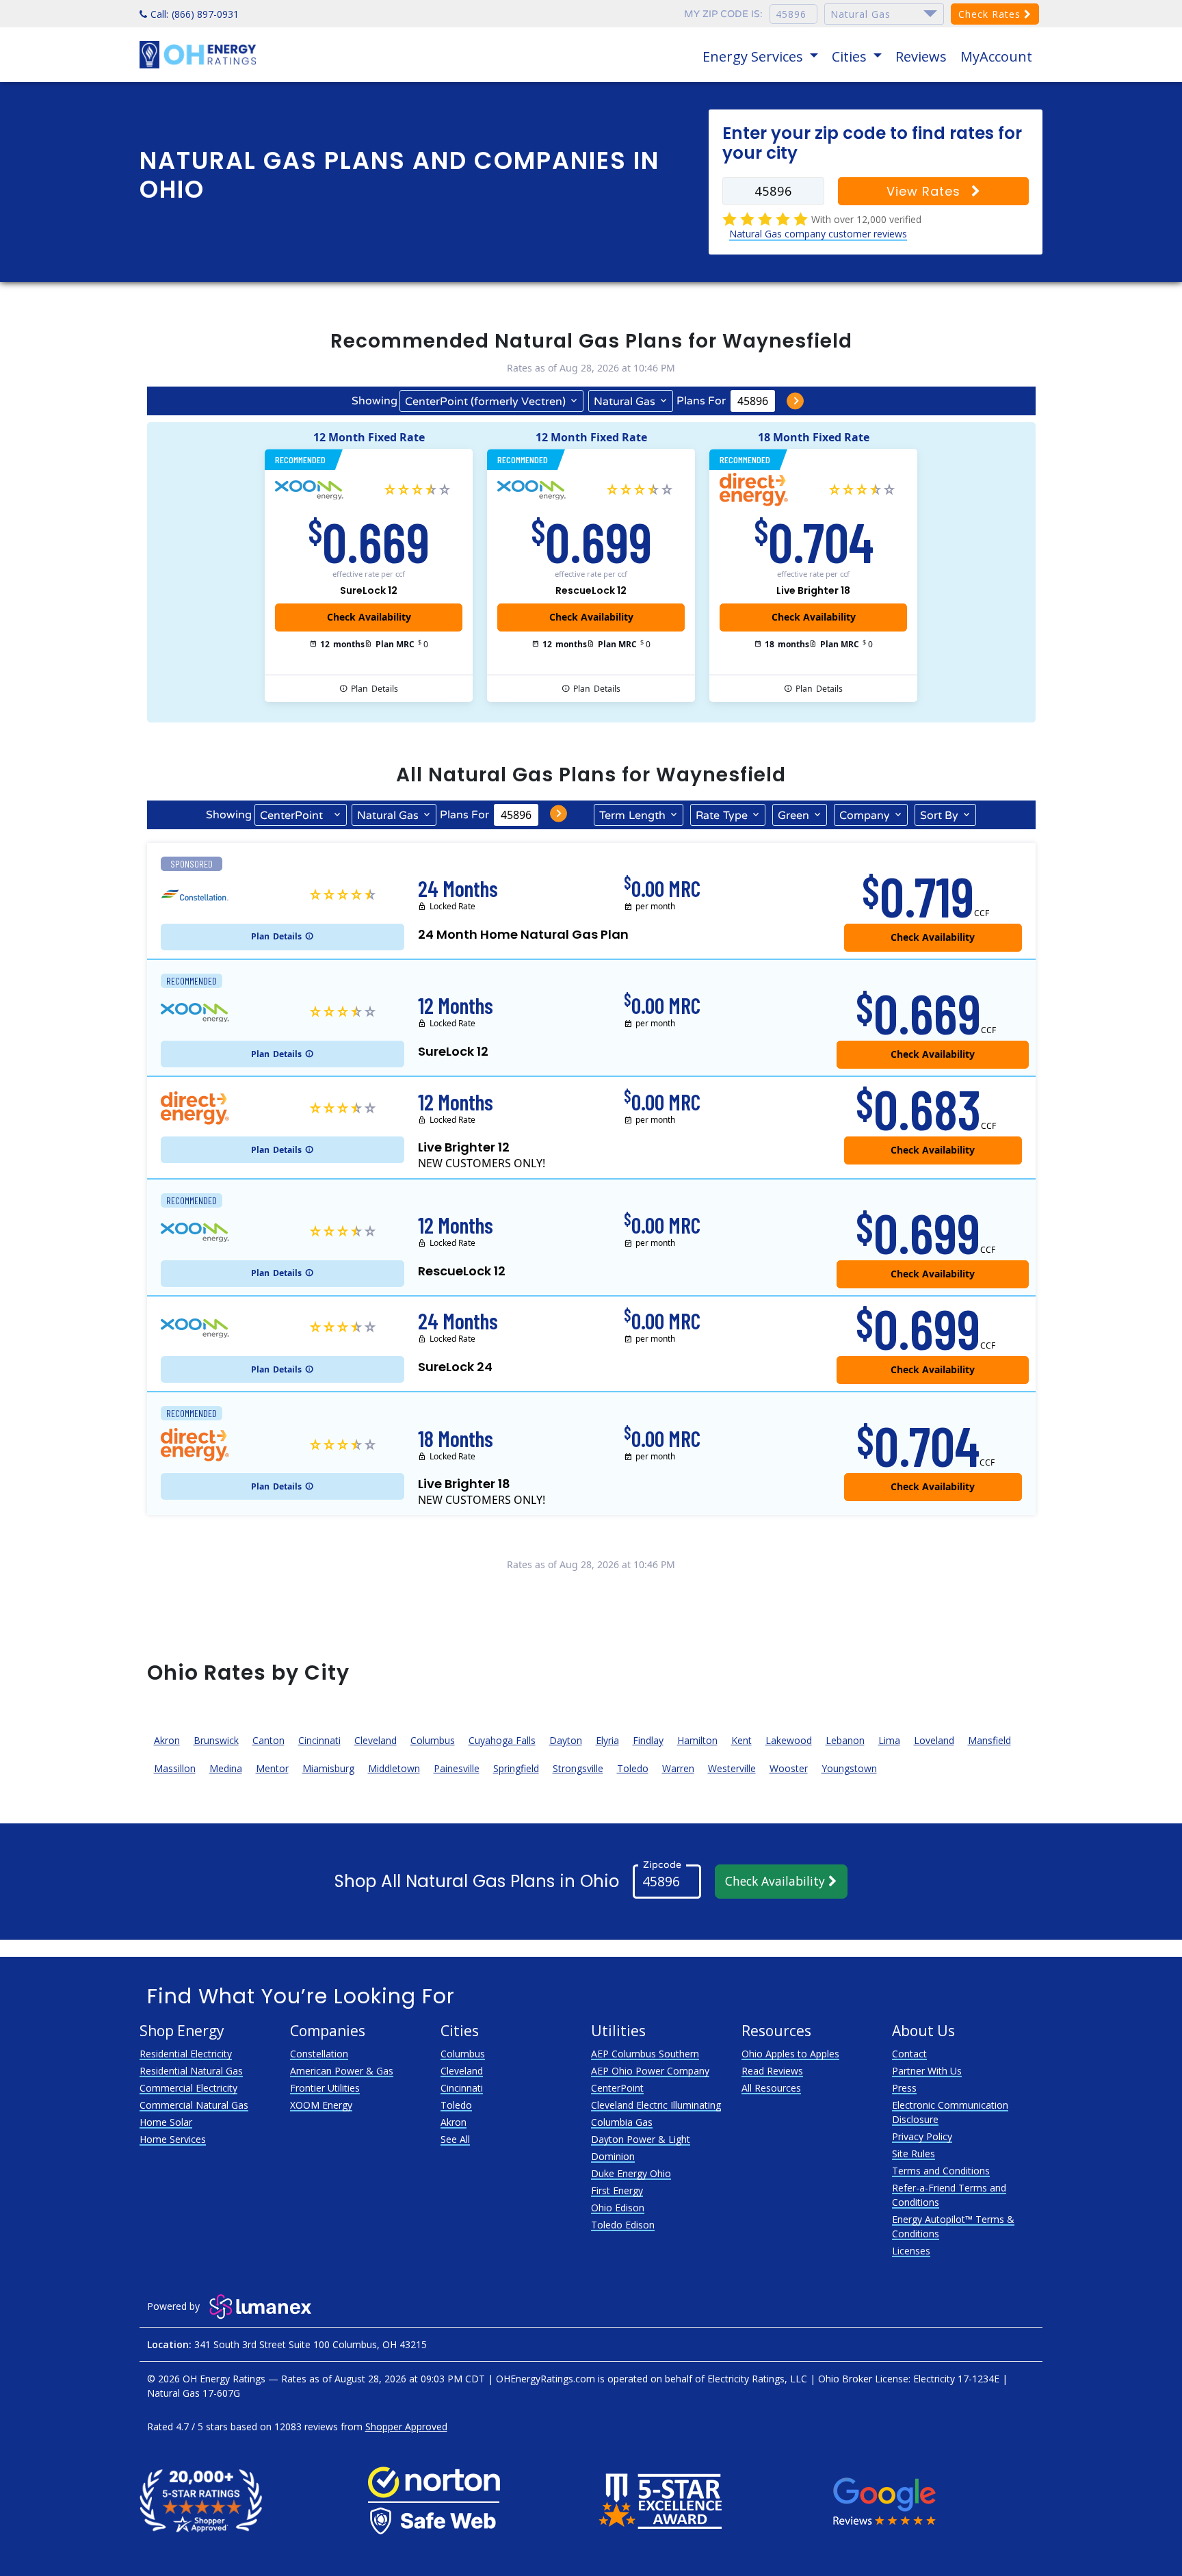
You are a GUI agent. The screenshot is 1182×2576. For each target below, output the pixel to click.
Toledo (633, 1768)
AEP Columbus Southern (645, 2054)
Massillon (175, 1768)
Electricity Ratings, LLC (757, 2379)
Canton (268, 1740)
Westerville (732, 1768)
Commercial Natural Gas (194, 2105)
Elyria (607, 1740)
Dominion (613, 2156)
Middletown (394, 1768)
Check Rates (991, 14)
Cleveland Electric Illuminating (656, 2105)
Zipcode (662, 1864)
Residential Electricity (186, 2054)
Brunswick (216, 1740)
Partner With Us (927, 2071)
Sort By (939, 816)
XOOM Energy (321, 2105)
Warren (678, 1768)
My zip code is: (723, 14)
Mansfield (989, 1740)
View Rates (925, 191)
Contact (909, 2054)
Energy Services (754, 56)
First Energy (617, 2190)
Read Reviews (772, 2071)
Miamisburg (328, 1768)
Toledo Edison (623, 2225)
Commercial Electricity (188, 2088)
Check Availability (777, 1881)
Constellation (319, 2054)
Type (722, 816)
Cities (851, 56)
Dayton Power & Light (641, 2139)
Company (865, 816)
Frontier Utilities (325, 2088)
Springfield (516, 1768)
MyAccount (996, 56)
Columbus (433, 1740)
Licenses (911, 2251)
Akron (167, 1740)
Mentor (272, 1768)
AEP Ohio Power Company (650, 2071)
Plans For (701, 401)
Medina (226, 1768)
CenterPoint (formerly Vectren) (485, 402)
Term (632, 816)
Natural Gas (625, 402)
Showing (375, 401)
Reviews (921, 56)
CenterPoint (617, 2088)
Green (793, 816)
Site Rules (914, 2154)
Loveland (934, 1740)
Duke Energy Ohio (631, 2173)
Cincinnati (319, 1740)
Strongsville (578, 1768)
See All (455, 2139)
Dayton (566, 1740)
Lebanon (845, 1740)
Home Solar (166, 2122)
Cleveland (376, 1740)
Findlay (648, 1740)
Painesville (457, 1768)
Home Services (173, 2139)
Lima (889, 1740)
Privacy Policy (922, 2136)
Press (904, 2088)
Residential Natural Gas (191, 2071)
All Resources (771, 2088)
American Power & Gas (342, 2071)
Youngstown (849, 1768)
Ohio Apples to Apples (790, 2054)
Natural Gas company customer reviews (818, 234)
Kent (741, 1740)
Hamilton (697, 1740)
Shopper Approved (406, 2427)
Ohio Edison (618, 2208)
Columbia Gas (622, 2122)
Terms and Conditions (941, 2171)
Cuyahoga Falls (502, 1740)
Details (375, 689)
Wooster (789, 1768)
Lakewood (789, 1740)
